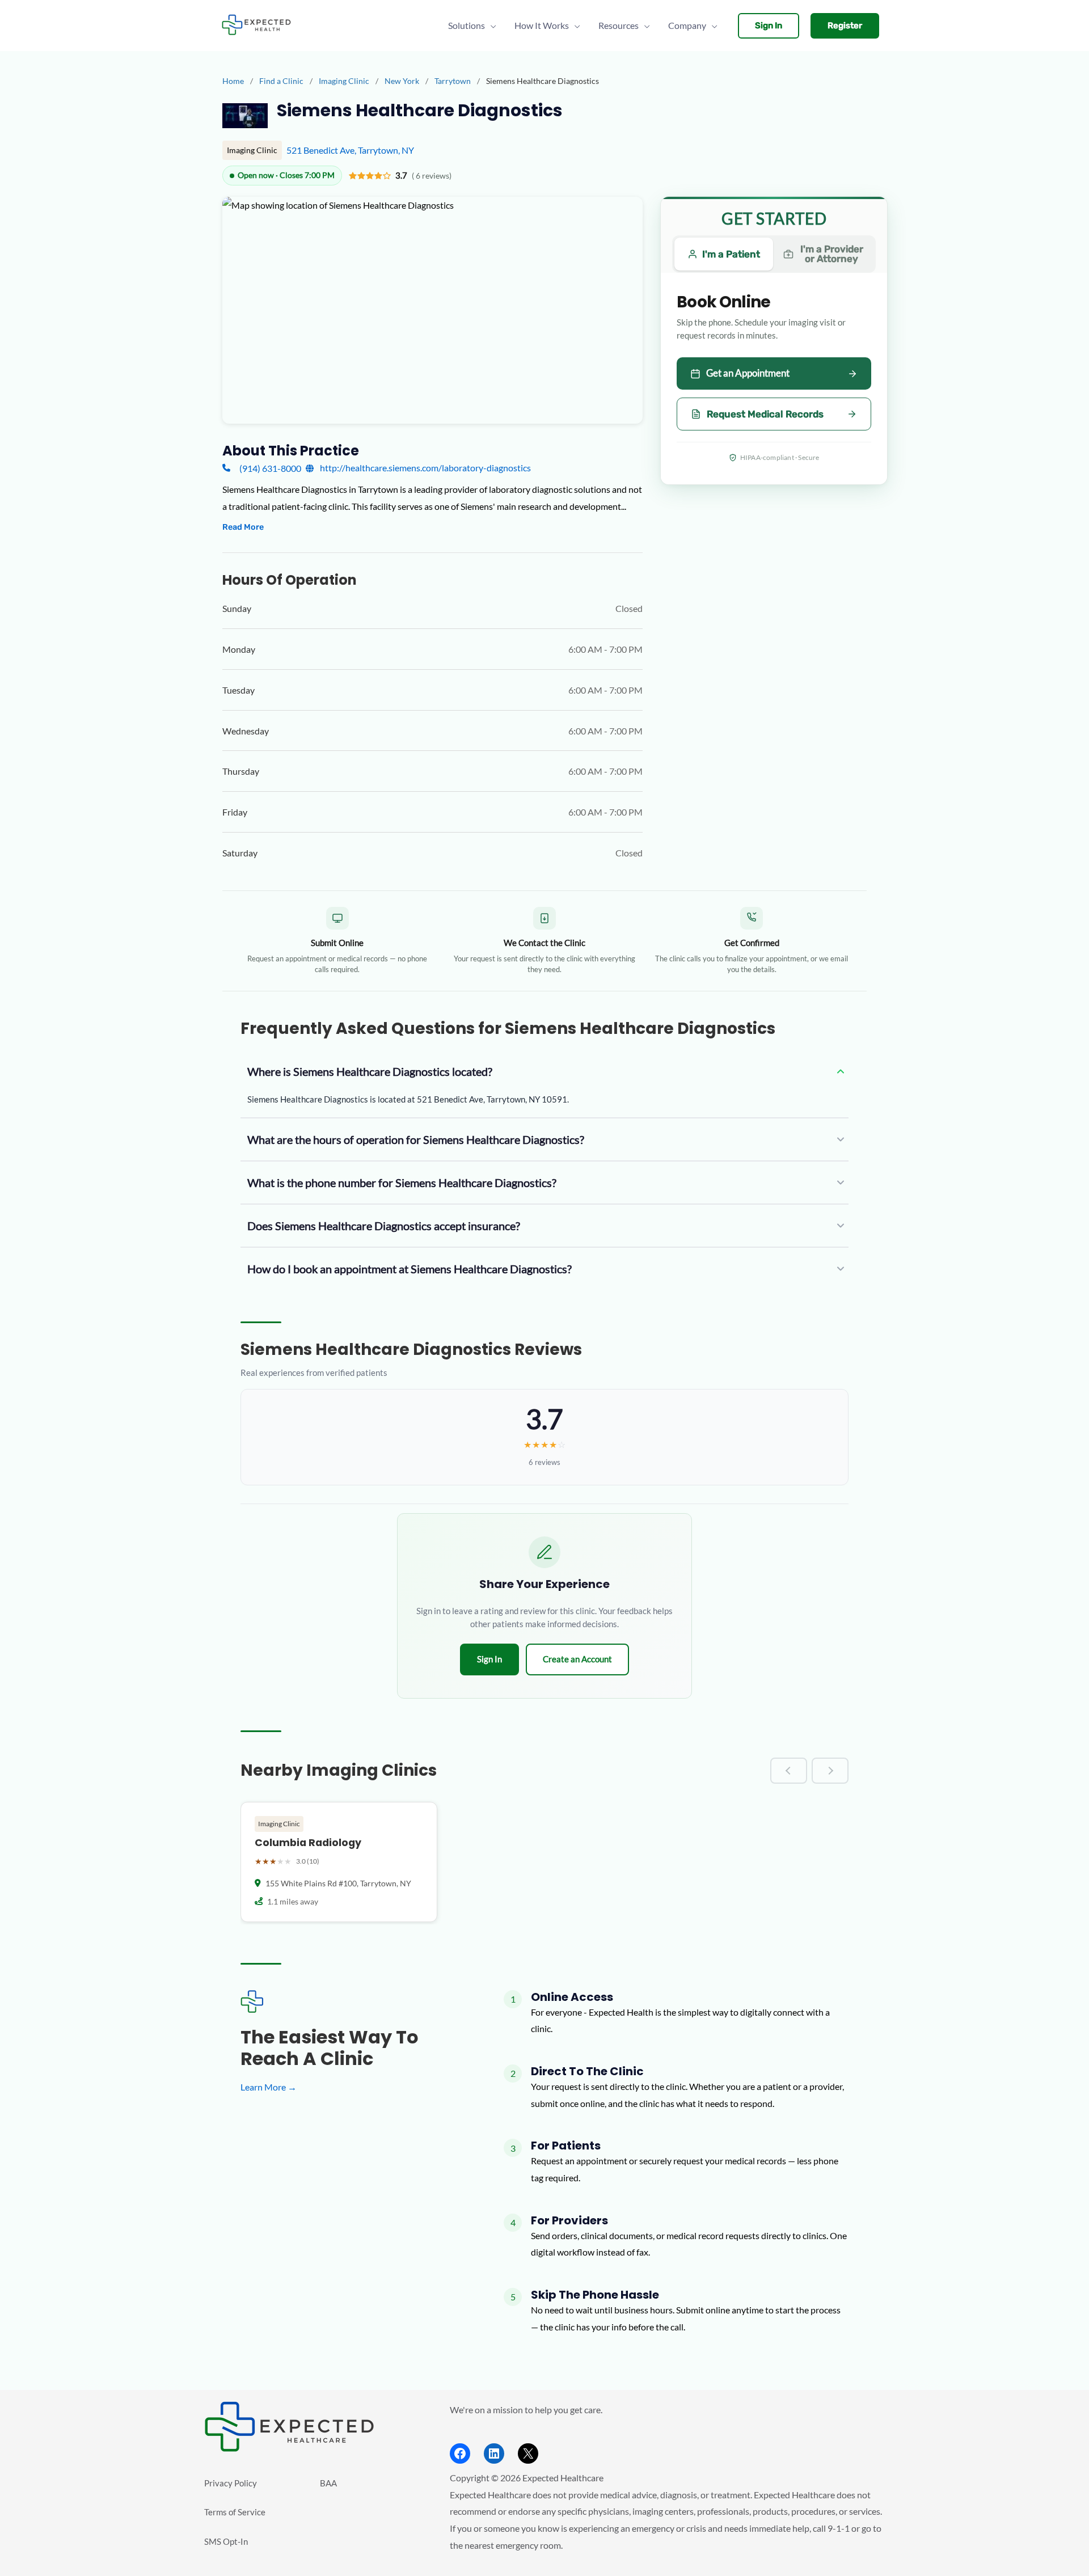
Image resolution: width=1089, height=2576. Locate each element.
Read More (243, 527)
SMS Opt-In (226, 2541)
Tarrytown (453, 81)
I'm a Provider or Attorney (832, 254)
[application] (491, 26)
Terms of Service (235, 2512)
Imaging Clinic (345, 81)
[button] (769, 26)
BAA (328, 2483)
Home (233, 81)
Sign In (489, 1659)
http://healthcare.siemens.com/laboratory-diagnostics (425, 468)
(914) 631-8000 (270, 468)
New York (403, 81)
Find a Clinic (281, 81)
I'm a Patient (731, 254)
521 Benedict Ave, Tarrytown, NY (350, 150)
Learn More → (269, 2087)
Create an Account (577, 1659)
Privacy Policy (231, 2483)
